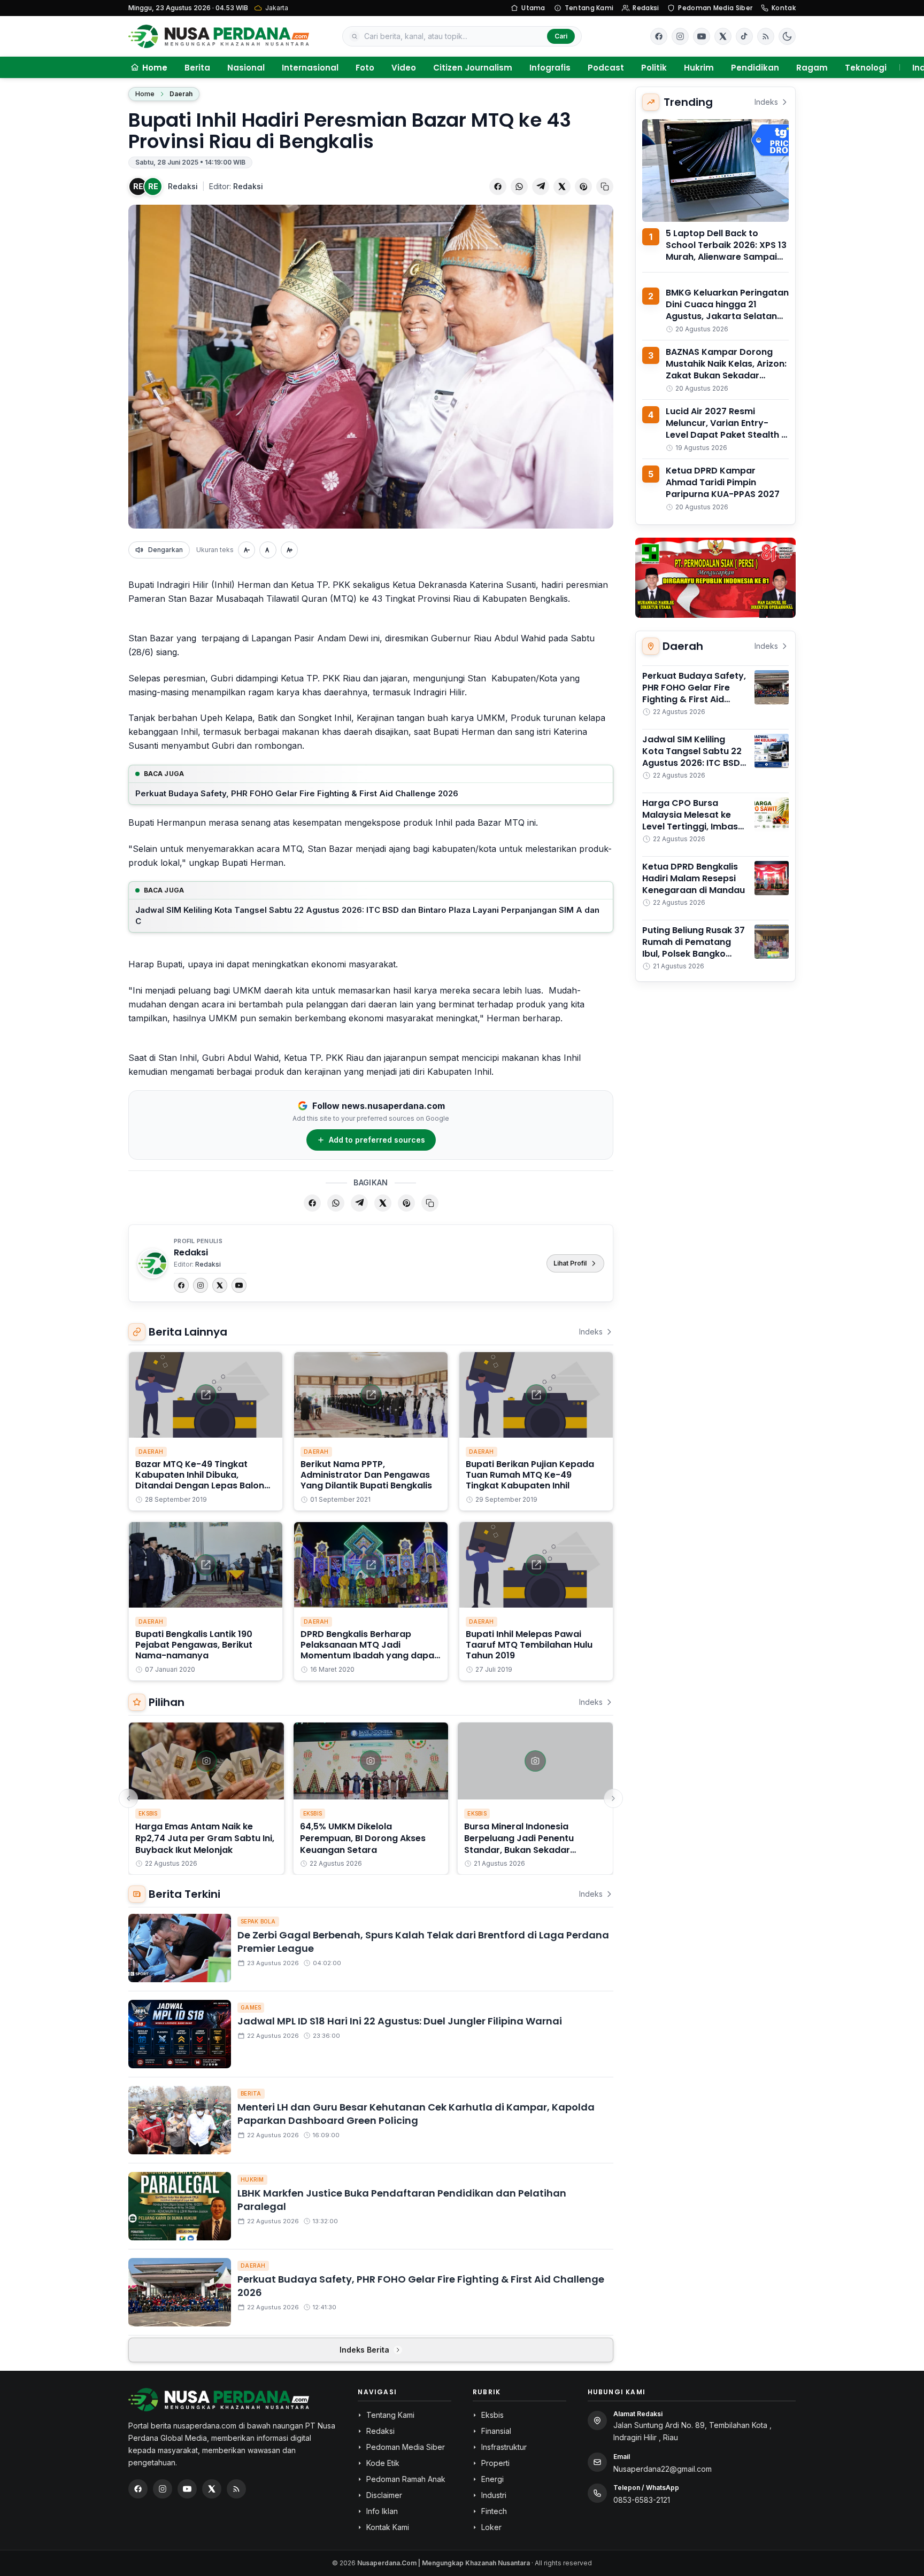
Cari (561, 36)
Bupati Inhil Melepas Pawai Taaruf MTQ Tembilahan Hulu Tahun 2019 (529, 1645)
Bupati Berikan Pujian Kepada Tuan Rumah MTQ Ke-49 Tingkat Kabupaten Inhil (530, 1475)
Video (404, 68)
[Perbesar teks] (289, 550)
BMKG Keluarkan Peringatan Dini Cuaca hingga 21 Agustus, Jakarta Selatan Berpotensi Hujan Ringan (727, 310)
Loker (491, 2527)
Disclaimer (384, 2495)
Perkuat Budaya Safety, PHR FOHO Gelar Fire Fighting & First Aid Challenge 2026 (297, 793)
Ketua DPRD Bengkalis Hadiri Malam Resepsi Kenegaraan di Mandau (694, 878)
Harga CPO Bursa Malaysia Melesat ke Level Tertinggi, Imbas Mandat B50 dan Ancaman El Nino (690, 827)
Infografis (550, 68)
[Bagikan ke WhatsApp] (519, 187)
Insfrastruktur (504, 2447)
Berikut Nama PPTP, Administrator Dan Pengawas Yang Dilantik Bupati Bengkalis (366, 1475)
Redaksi (646, 8)
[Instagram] (201, 1285)
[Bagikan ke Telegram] (541, 187)
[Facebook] (659, 36)
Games (251, 2007)
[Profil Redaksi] (152, 1263)
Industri (494, 2495)
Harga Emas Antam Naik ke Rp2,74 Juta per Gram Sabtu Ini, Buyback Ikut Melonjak (205, 1838)
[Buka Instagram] (680, 36)
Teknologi (866, 68)
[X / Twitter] (212, 2489)
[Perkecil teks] (247, 550)
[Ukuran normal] (268, 550)
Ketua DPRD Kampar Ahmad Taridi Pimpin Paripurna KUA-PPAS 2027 (723, 482)
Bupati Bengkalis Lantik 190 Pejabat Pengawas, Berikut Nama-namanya (194, 1645)
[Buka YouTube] (702, 36)
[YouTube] (239, 1285)
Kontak (784, 8)
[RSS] (766, 36)
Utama (533, 8)
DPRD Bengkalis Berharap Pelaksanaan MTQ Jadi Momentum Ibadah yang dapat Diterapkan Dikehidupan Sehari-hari (371, 1655)
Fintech (494, 2511)
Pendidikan (755, 68)
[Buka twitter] (723, 36)
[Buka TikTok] (744, 36)
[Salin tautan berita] (605, 187)
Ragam (812, 68)
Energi (492, 2479)
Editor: (236, 186)
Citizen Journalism (473, 68)
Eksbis (148, 1813)
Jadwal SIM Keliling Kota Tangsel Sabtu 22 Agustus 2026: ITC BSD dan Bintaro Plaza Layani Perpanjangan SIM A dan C (367, 915)
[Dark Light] (787, 36)
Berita (197, 68)
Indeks (591, 1332)
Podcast (606, 68)
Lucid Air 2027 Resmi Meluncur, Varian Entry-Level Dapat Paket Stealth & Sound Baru (727, 429)
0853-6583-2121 (642, 2500)
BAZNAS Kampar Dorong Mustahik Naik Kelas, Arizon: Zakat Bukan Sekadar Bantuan (726, 370)
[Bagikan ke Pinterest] (583, 187)
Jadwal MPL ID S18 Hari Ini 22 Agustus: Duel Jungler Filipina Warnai (400, 2021)
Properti (495, 2463)
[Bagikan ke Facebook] (498, 187)
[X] (220, 1285)
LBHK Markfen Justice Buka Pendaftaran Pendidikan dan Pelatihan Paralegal (402, 2200)
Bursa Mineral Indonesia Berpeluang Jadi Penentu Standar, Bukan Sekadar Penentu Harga (519, 1844)
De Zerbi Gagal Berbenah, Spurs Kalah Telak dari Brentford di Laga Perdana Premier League (423, 1942)
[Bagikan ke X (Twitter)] (562, 187)
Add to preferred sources (377, 1140)
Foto (365, 68)
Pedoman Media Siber (715, 8)
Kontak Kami (388, 2527)
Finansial (496, 2431)
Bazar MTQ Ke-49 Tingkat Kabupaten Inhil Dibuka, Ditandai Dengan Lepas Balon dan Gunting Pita (200, 1480)
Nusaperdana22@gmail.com (663, 2469)
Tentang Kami (589, 8)
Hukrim (699, 68)
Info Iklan (382, 2511)
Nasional (246, 68)
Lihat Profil (570, 1263)
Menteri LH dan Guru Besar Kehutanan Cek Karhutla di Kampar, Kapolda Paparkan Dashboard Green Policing (416, 2114)
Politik (654, 68)
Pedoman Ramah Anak (406, 2479)
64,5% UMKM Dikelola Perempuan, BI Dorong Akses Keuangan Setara (363, 1838)
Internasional (310, 68)
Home (145, 94)
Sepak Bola (258, 1921)
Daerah (181, 94)
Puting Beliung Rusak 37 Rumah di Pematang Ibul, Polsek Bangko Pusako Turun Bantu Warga (694, 954)
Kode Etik (383, 2463)
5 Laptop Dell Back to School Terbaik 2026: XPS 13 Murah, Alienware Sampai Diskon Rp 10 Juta (726, 251)
